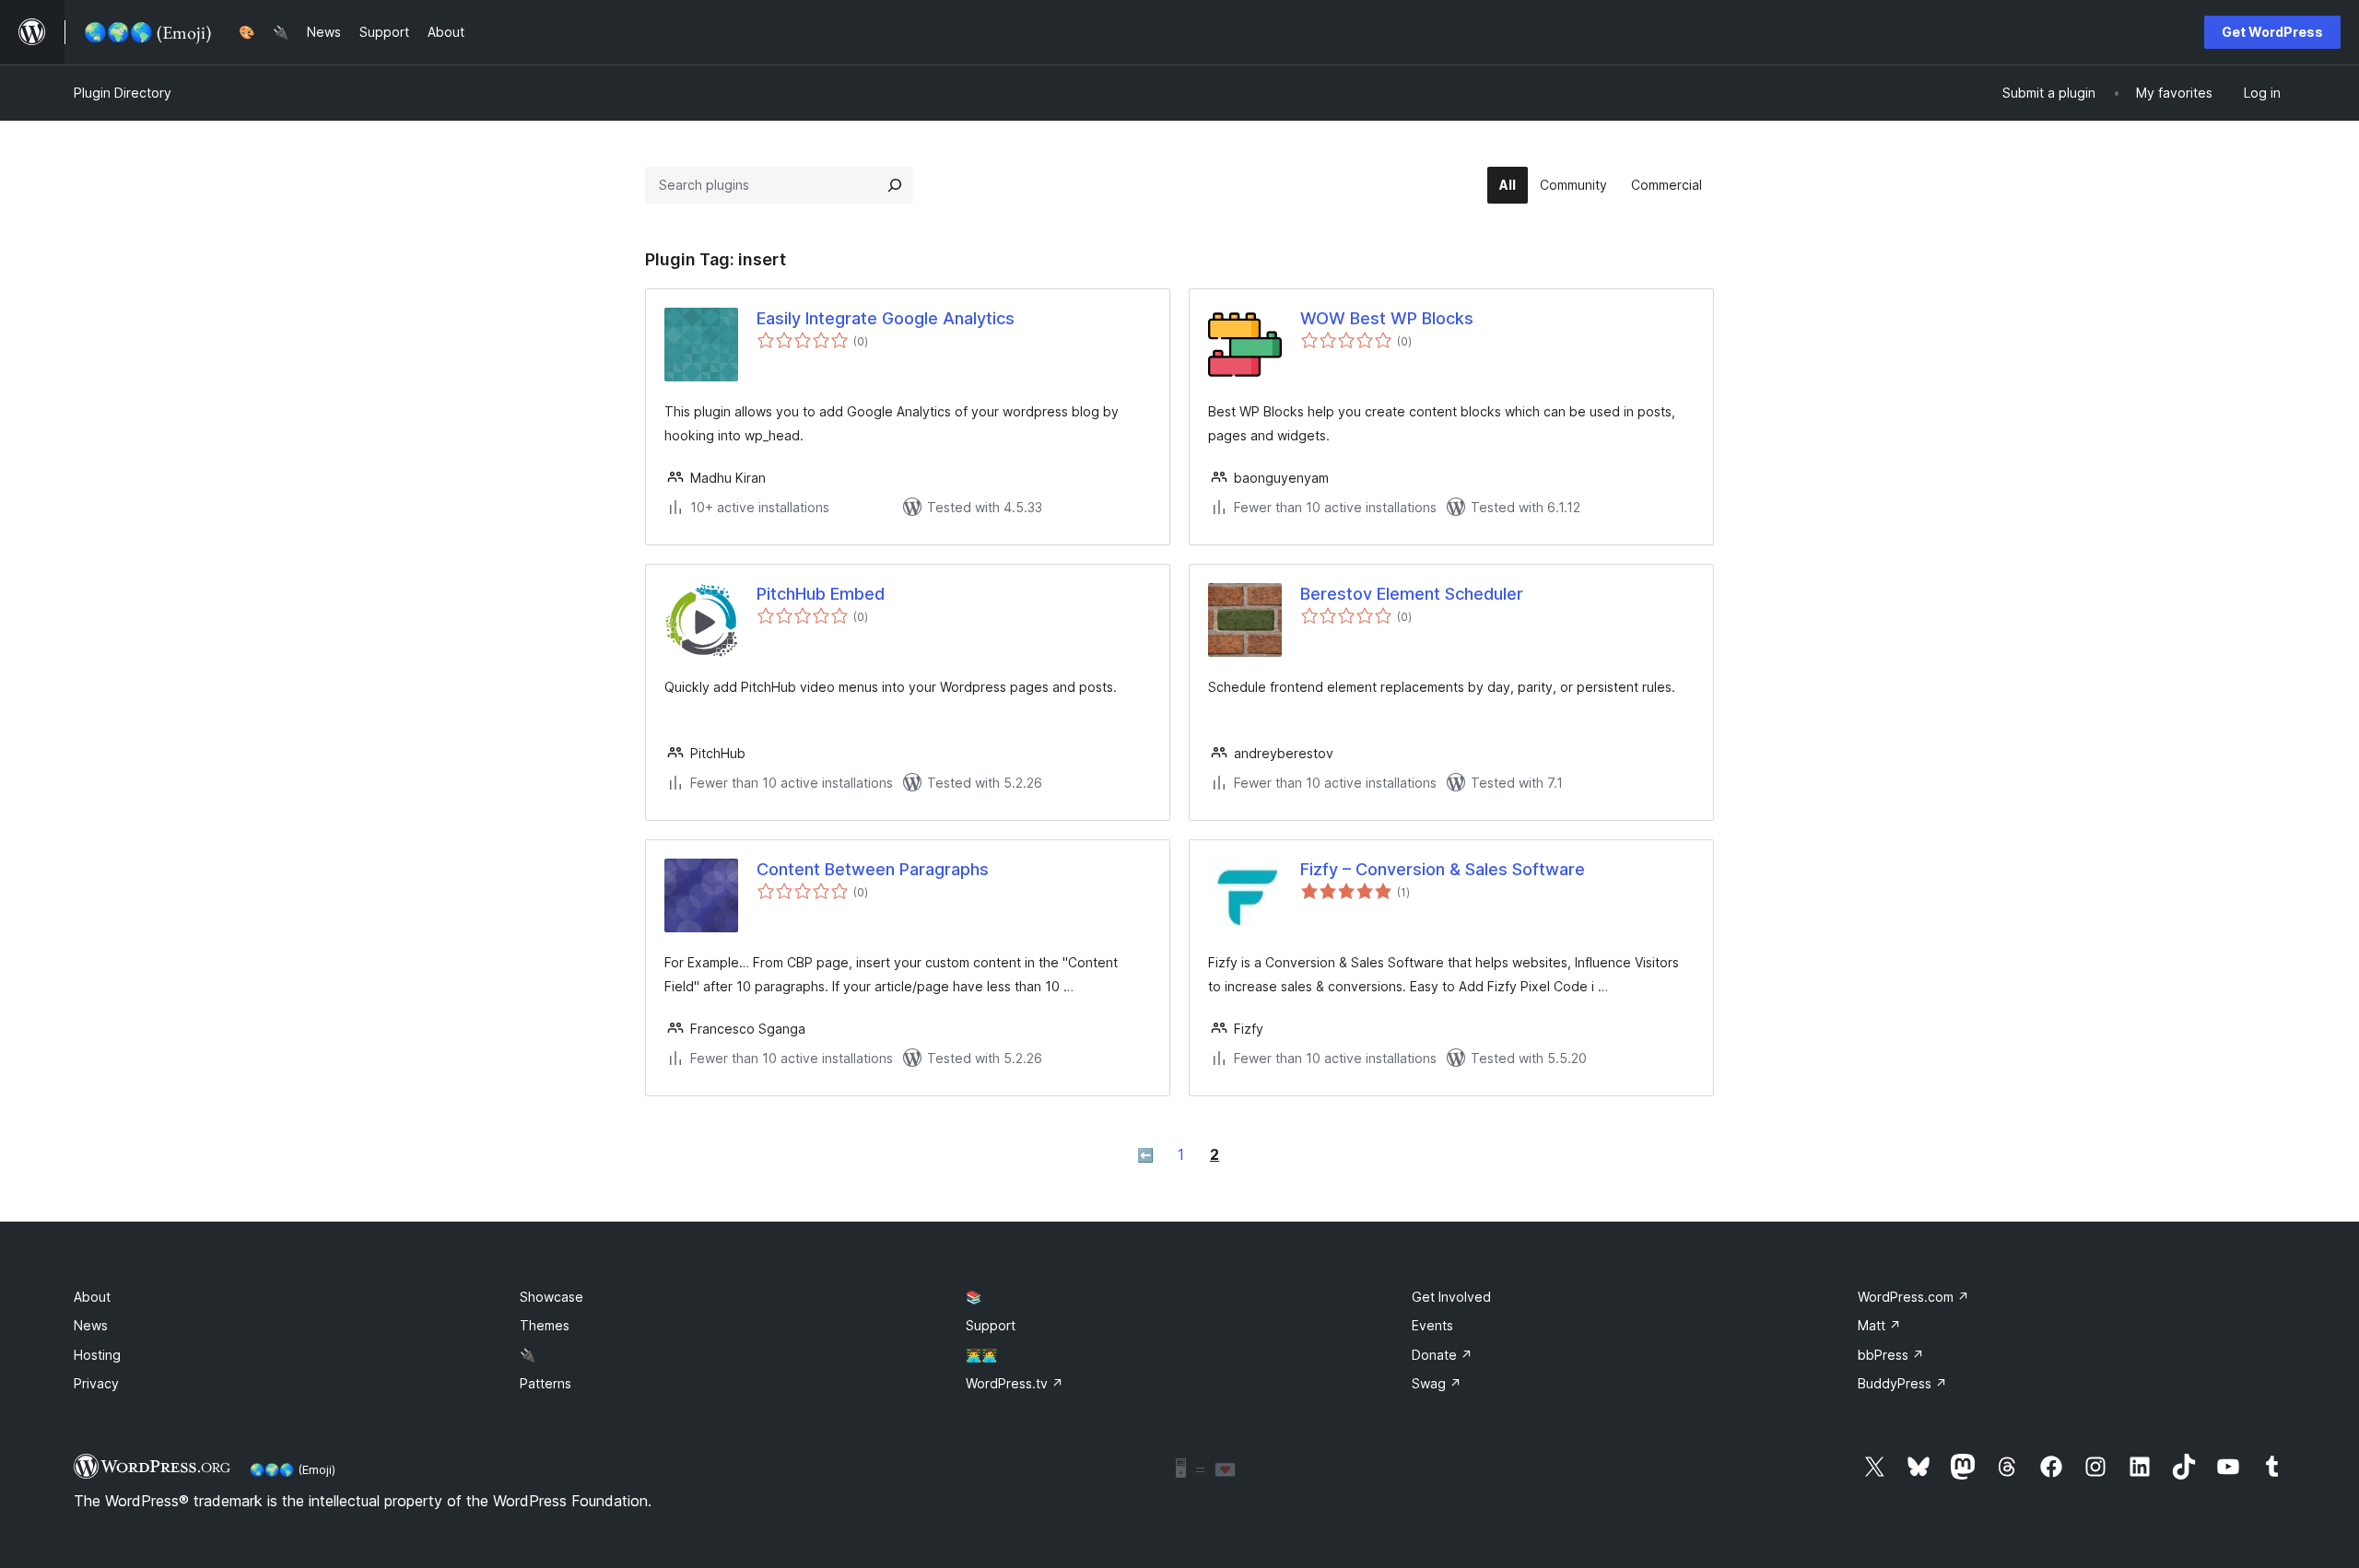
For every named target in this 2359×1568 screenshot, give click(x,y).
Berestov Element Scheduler (1412, 594)
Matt (1879, 1325)
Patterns (546, 1383)
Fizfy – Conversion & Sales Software (1443, 869)
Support (991, 1325)
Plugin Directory (123, 93)
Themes (545, 1325)
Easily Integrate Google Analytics (886, 318)
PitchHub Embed (821, 594)
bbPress (1891, 1355)
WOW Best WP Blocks (1387, 318)
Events (1432, 1325)
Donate (1442, 1355)
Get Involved (1451, 1297)
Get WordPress (2272, 32)
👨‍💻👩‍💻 (981, 1355)
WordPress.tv (1015, 1383)
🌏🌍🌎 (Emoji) (293, 1469)
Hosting (97, 1355)
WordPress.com (1913, 1297)
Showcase (552, 1297)
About (92, 1297)
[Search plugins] (895, 185)
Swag (1437, 1383)
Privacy (96, 1383)
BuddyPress (1902, 1383)
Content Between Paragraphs (873, 869)
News (91, 1325)
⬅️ (1145, 1155)
